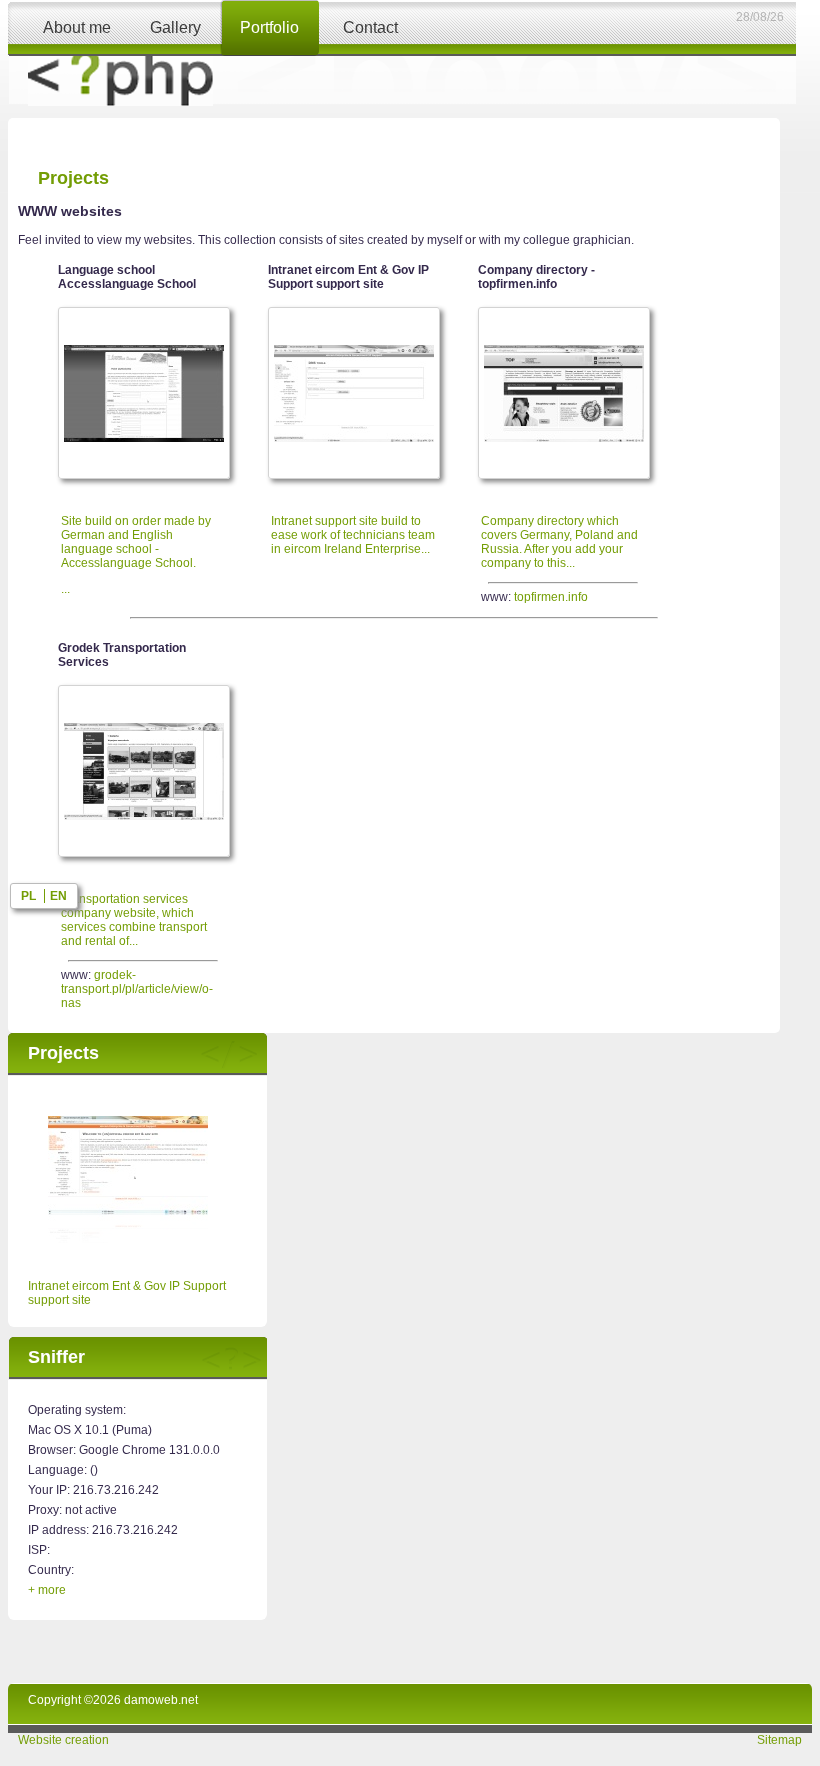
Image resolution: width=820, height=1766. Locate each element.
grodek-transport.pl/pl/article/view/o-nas (137, 989)
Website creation (63, 1740)
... (136, 555)
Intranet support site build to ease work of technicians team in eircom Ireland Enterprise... (353, 535)
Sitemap (779, 1740)
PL (28, 896)
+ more (47, 1590)
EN (58, 896)
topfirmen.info (551, 597)
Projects (73, 178)
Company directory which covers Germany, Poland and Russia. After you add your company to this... (559, 542)
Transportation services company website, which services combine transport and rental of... (134, 920)
